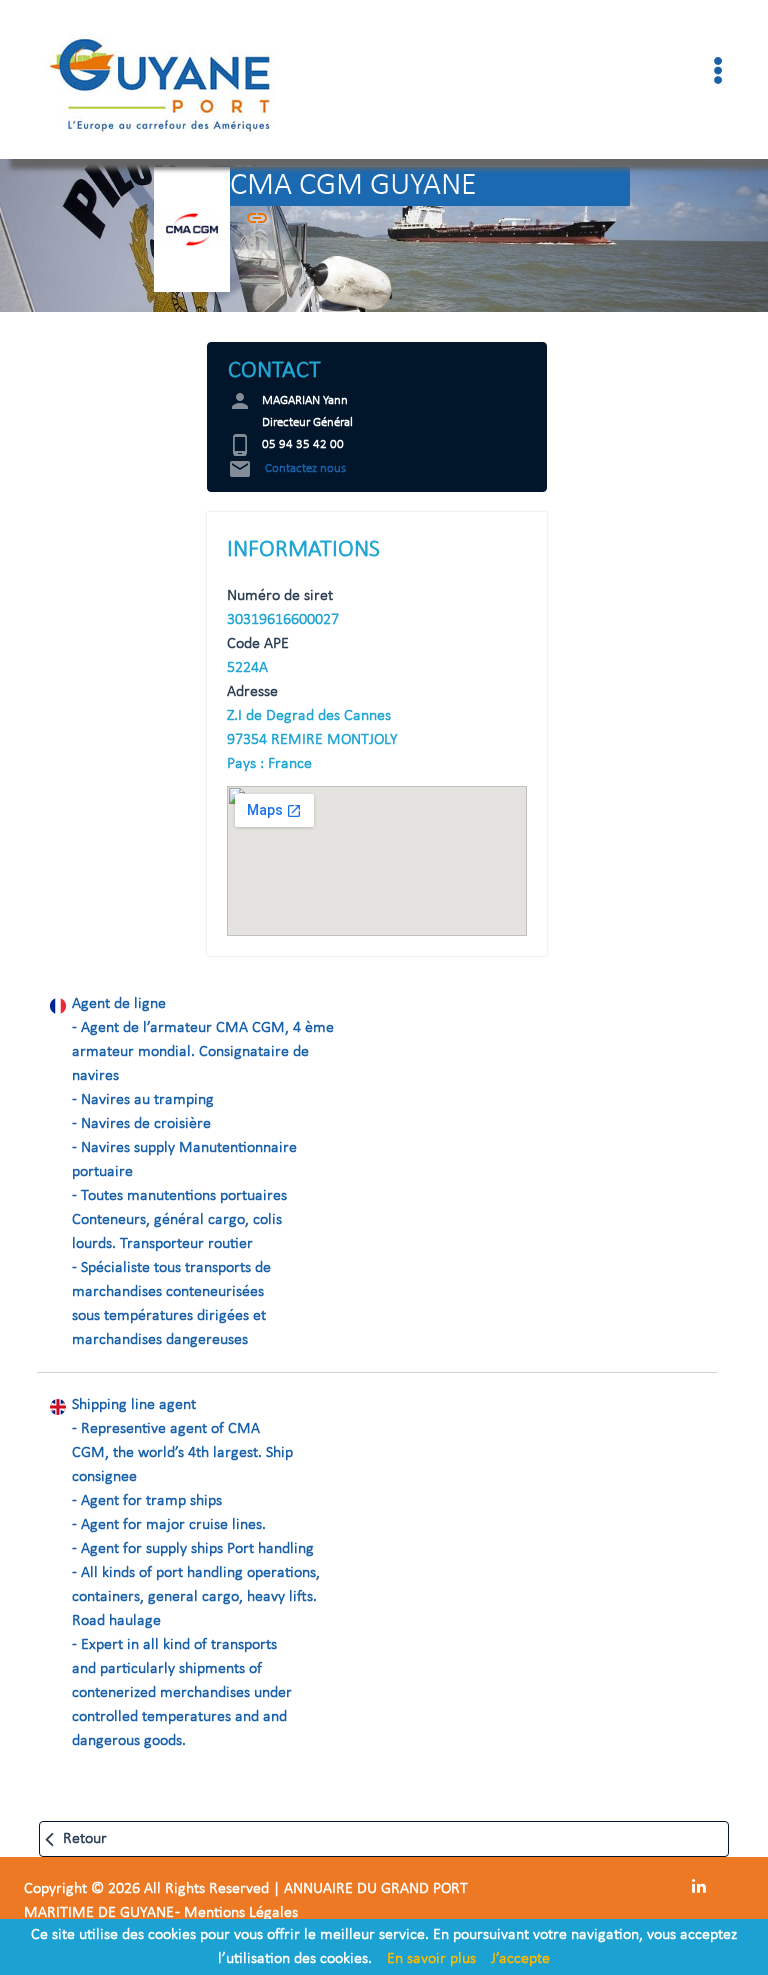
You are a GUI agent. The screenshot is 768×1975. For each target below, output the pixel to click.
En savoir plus (431, 1959)
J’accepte (520, 1959)
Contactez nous (287, 468)
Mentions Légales (241, 1913)
